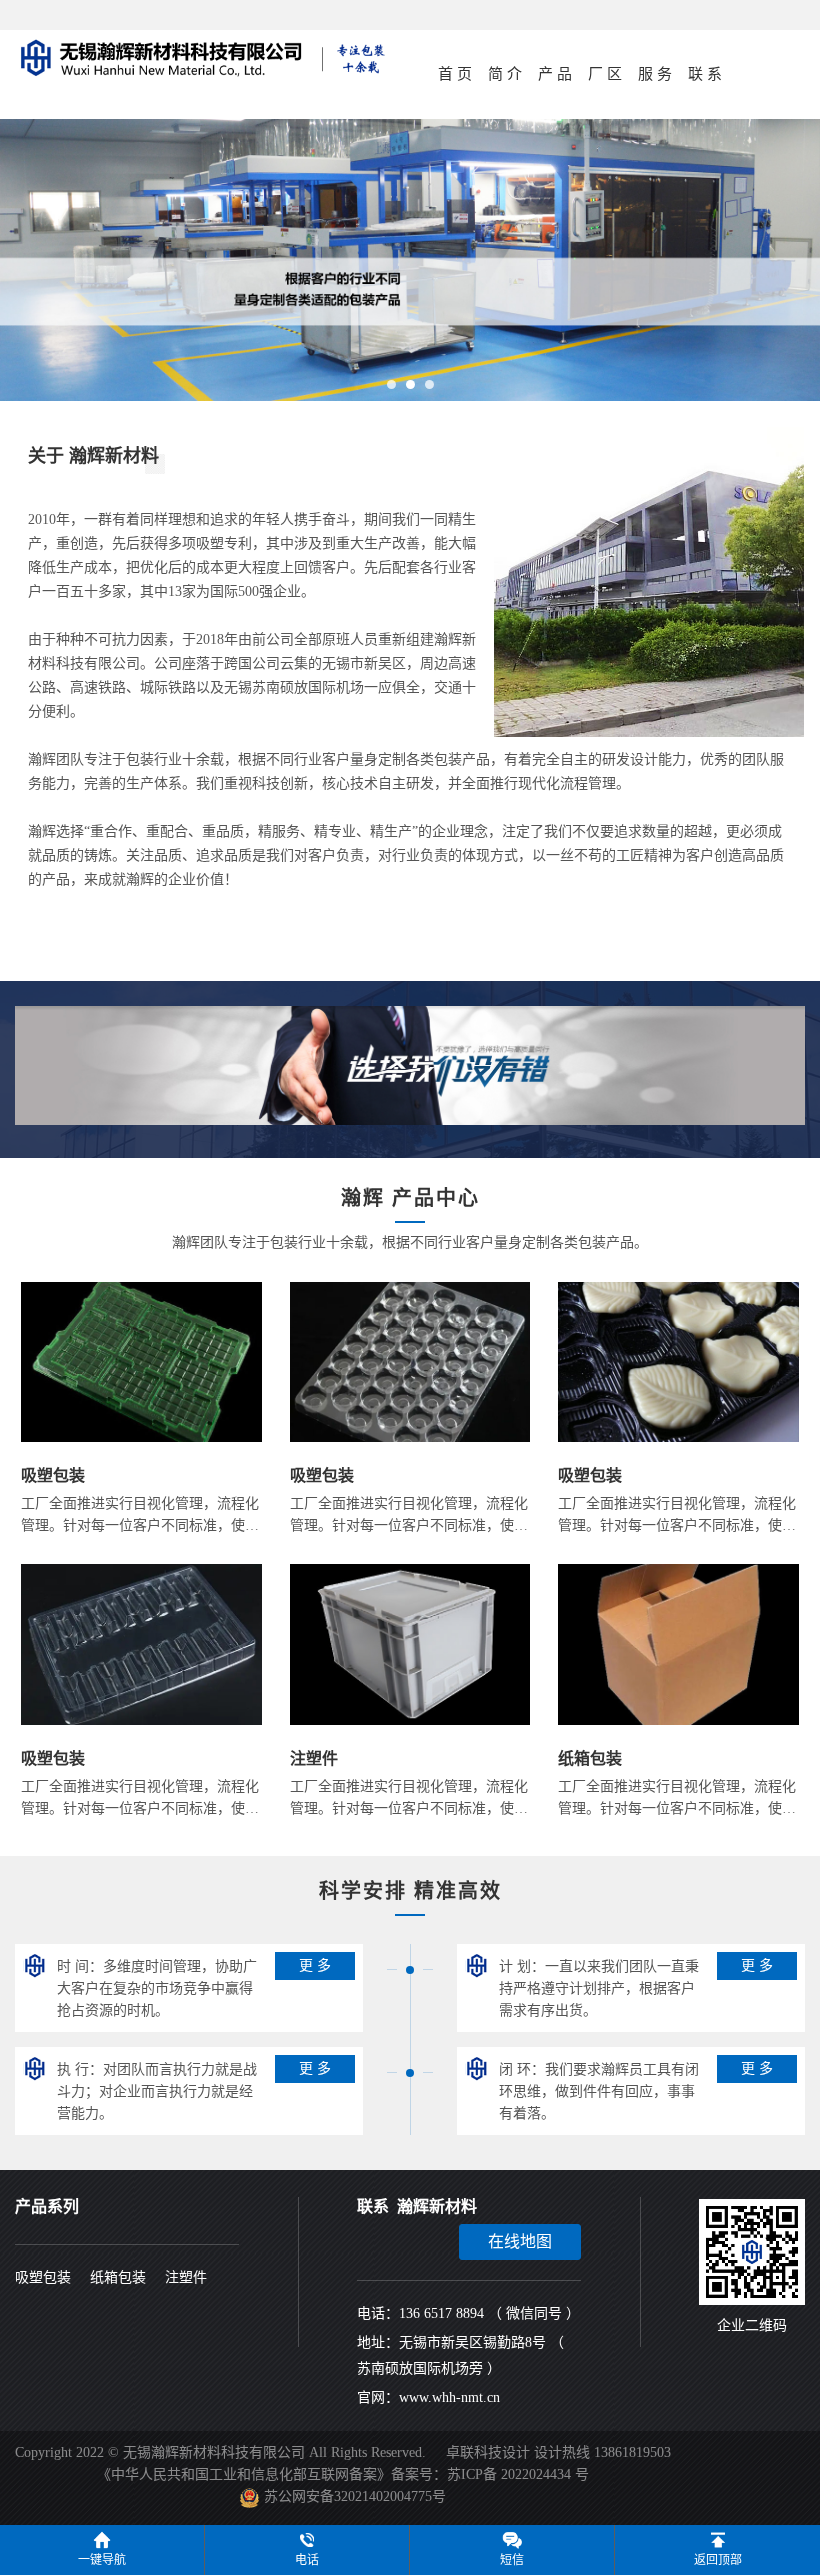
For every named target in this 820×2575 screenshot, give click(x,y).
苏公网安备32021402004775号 (355, 2496)
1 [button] (392, 390)
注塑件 (186, 2277)
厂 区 (605, 74)
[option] (410, 260)
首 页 (455, 74)
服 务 (655, 74)
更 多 (315, 1965)
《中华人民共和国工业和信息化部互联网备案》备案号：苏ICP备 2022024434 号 (343, 2474)
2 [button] (411, 390)
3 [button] (430, 390)
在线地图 (520, 2241)
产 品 (555, 74)
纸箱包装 (118, 2277)
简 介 (505, 74)
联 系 (705, 74)
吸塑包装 (43, 2277)
